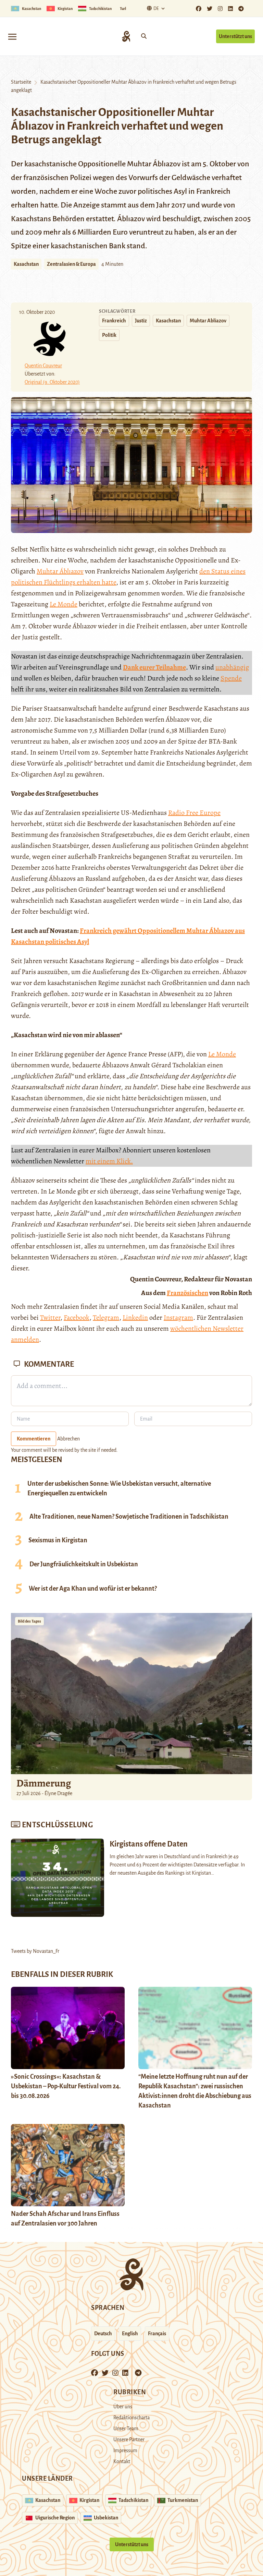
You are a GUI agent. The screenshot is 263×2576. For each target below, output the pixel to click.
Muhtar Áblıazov (60, 571)
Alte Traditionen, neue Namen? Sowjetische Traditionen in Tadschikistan (129, 1517)
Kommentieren (34, 1439)
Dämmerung (44, 1783)
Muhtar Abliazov (208, 321)
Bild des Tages (29, 1621)
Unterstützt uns (235, 36)
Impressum (125, 2450)
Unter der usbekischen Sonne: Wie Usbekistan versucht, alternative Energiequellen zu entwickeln (119, 1488)
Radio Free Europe (194, 813)
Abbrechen (68, 1439)
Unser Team (126, 2429)
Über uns (123, 2407)
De (156, 9)
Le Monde (64, 604)
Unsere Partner (129, 2440)
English (130, 2334)
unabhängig (232, 667)
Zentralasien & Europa (71, 264)
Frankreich (114, 321)
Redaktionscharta (131, 2418)
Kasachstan (26, 264)
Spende (231, 678)
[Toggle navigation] (12, 36)
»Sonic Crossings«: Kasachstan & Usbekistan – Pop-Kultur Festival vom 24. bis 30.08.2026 (66, 2086)
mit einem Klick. (109, 1161)
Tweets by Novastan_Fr (35, 1951)
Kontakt (122, 2461)
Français (157, 2334)
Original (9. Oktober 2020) (52, 382)
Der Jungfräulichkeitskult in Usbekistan (84, 1564)
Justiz (141, 321)
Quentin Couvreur (43, 366)
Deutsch (103, 2334)
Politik (109, 335)
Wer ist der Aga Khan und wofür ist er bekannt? (93, 1589)
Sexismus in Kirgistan (58, 1540)
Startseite (21, 82)
